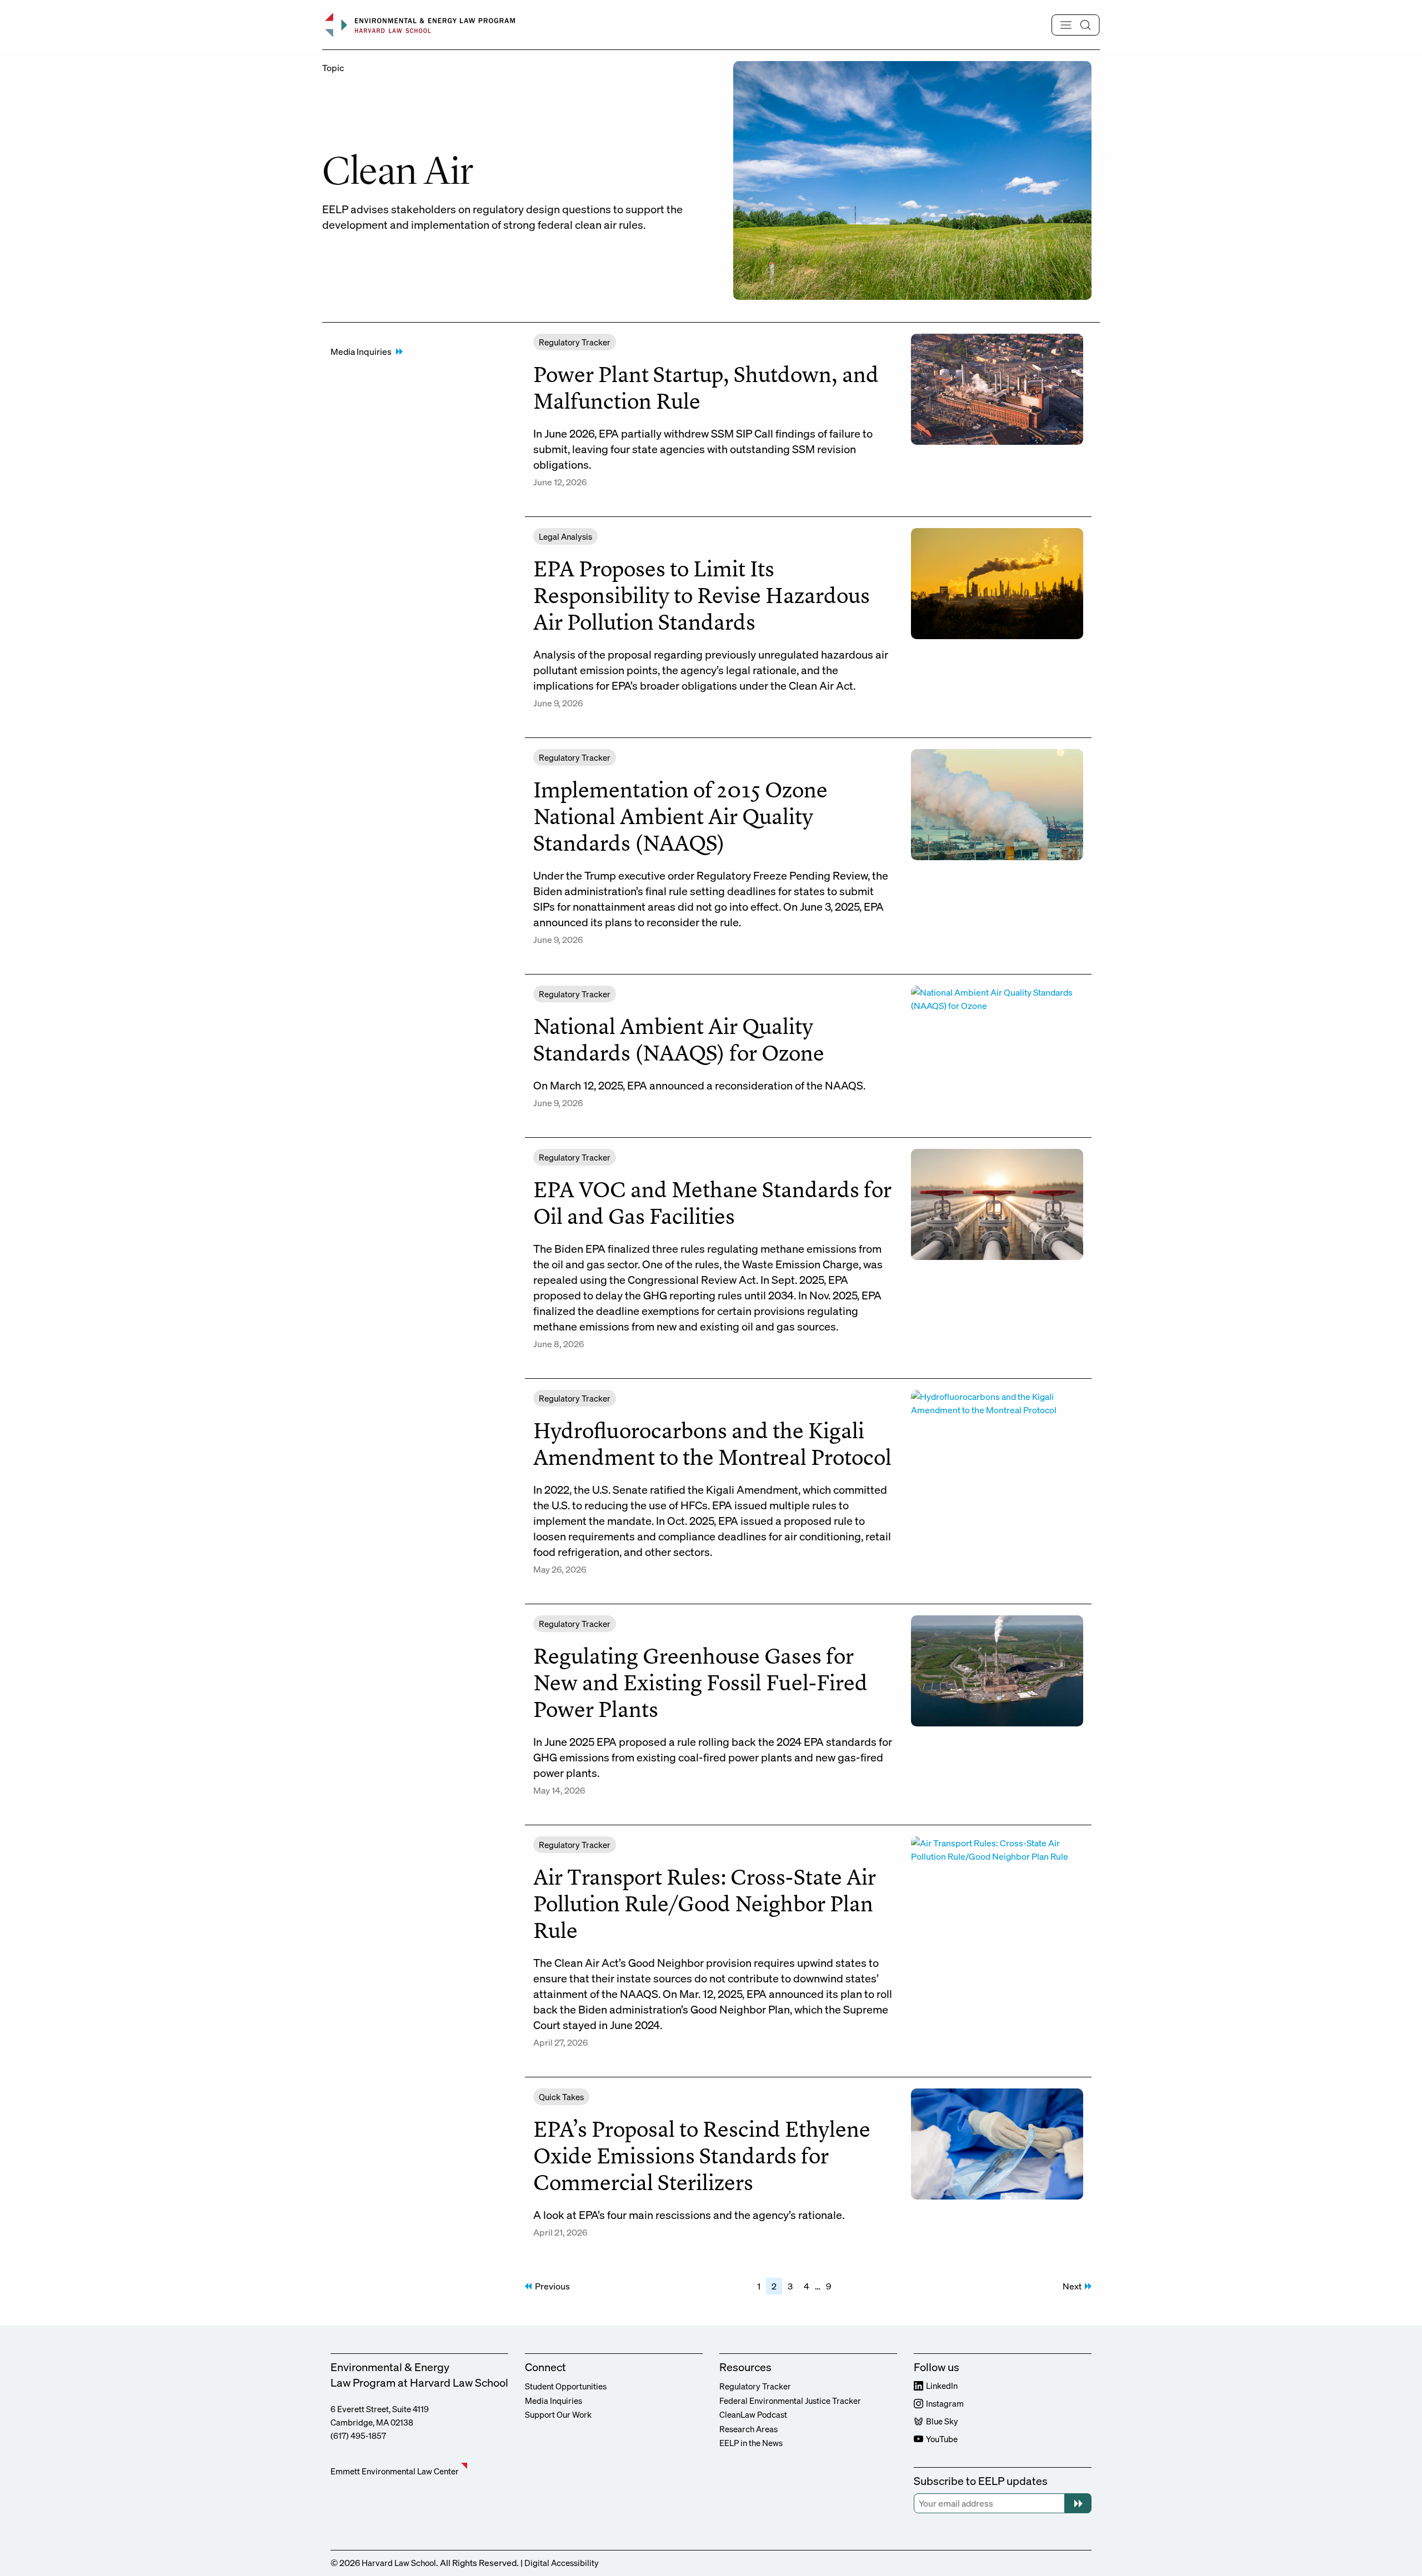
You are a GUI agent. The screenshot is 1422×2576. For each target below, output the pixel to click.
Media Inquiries (361, 351)
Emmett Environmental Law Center (395, 2471)
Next (1072, 2286)
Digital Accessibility (562, 2563)
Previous (552, 2286)
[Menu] (1076, 25)
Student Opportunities (566, 2386)
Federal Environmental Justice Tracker (790, 2401)
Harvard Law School (399, 2563)
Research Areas (748, 2429)
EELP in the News (751, 2443)
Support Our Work (558, 2414)
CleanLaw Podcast (753, 2414)
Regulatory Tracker (755, 2386)
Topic (333, 68)
